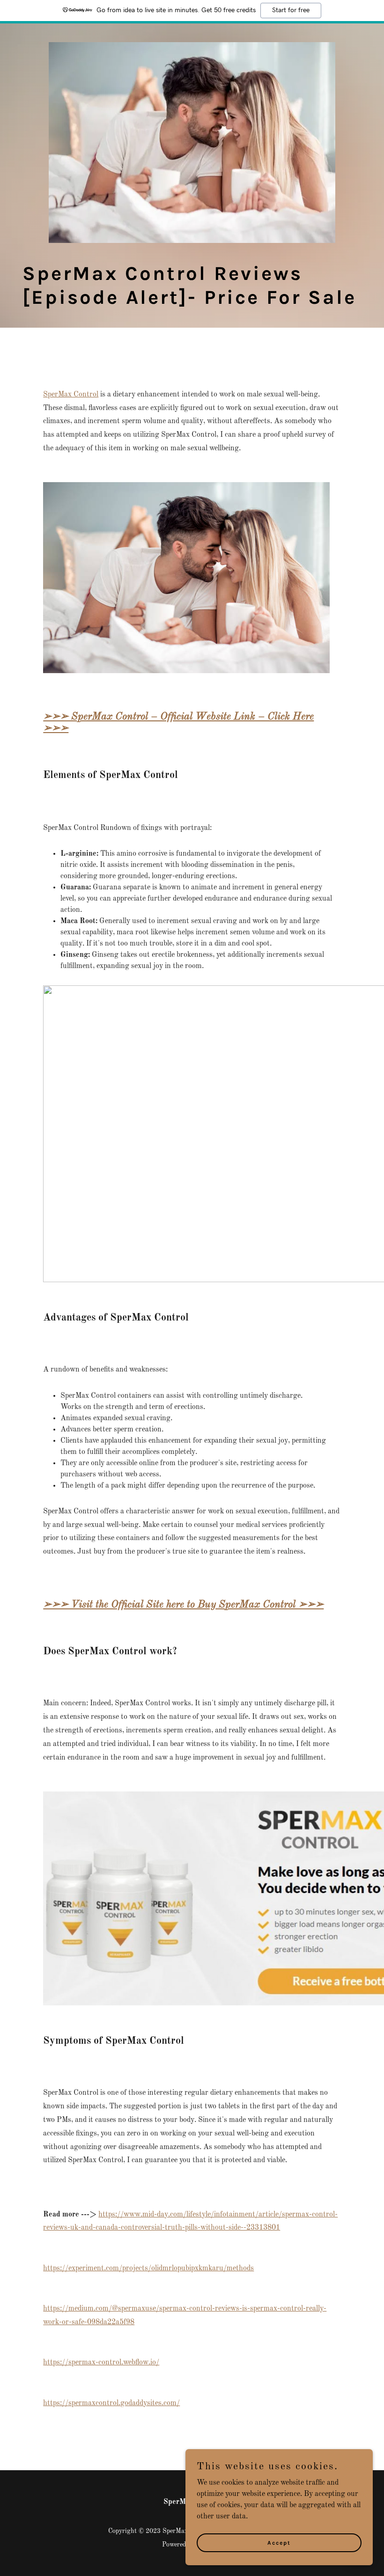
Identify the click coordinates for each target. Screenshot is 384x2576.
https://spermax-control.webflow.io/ (101, 2363)
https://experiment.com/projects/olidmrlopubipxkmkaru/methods (148, 2268)
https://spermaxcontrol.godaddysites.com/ (111, 2403)
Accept (279, 2542)
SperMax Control (71, 395)
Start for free (291, 10)
